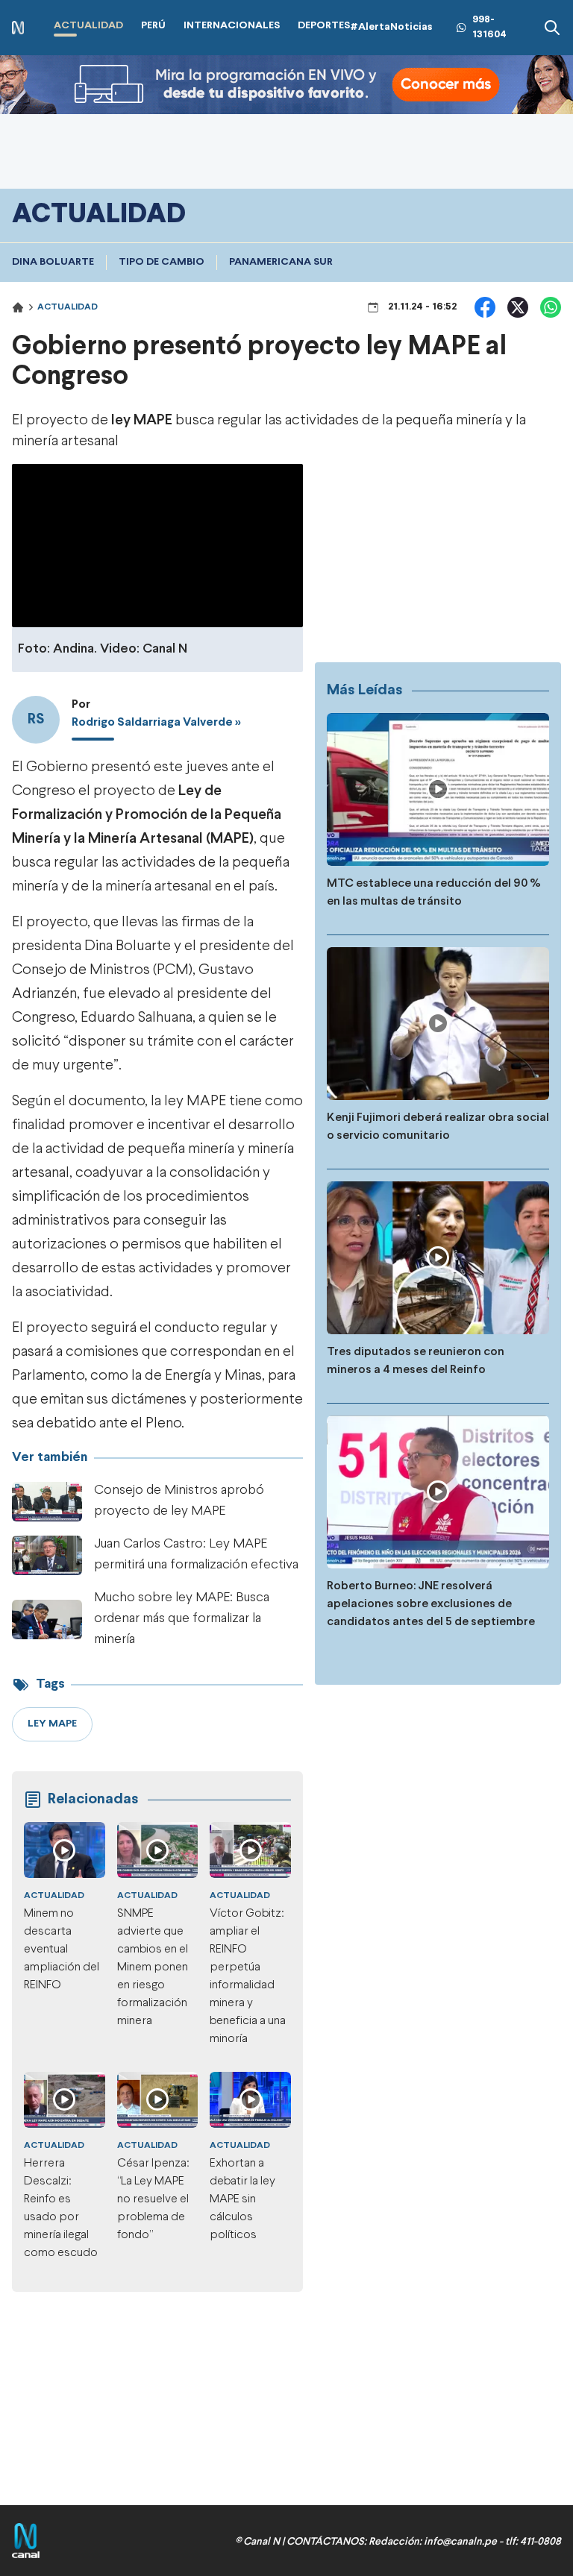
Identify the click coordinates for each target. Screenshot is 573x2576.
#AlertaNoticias (391, 27)
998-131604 (489, 27)
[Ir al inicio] (18, 28)
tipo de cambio (162, 262)
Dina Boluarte (53, 262)
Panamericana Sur (281, 262)
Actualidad (68, 307)
